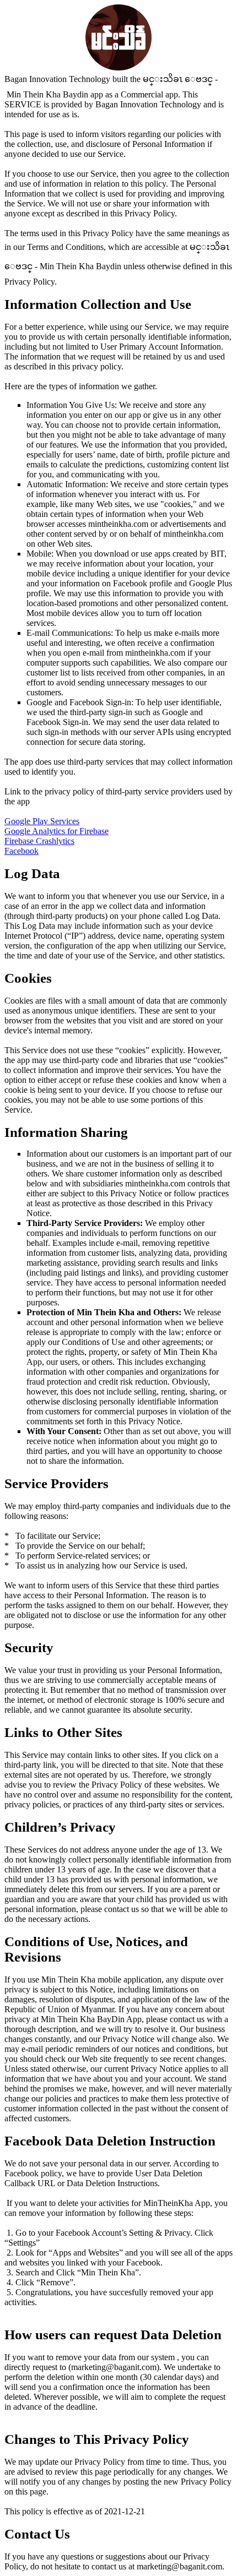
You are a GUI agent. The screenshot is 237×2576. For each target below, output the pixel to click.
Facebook (21, 851)
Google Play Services (42, 821)
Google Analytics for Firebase (56, 831)
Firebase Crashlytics (39, 841)
